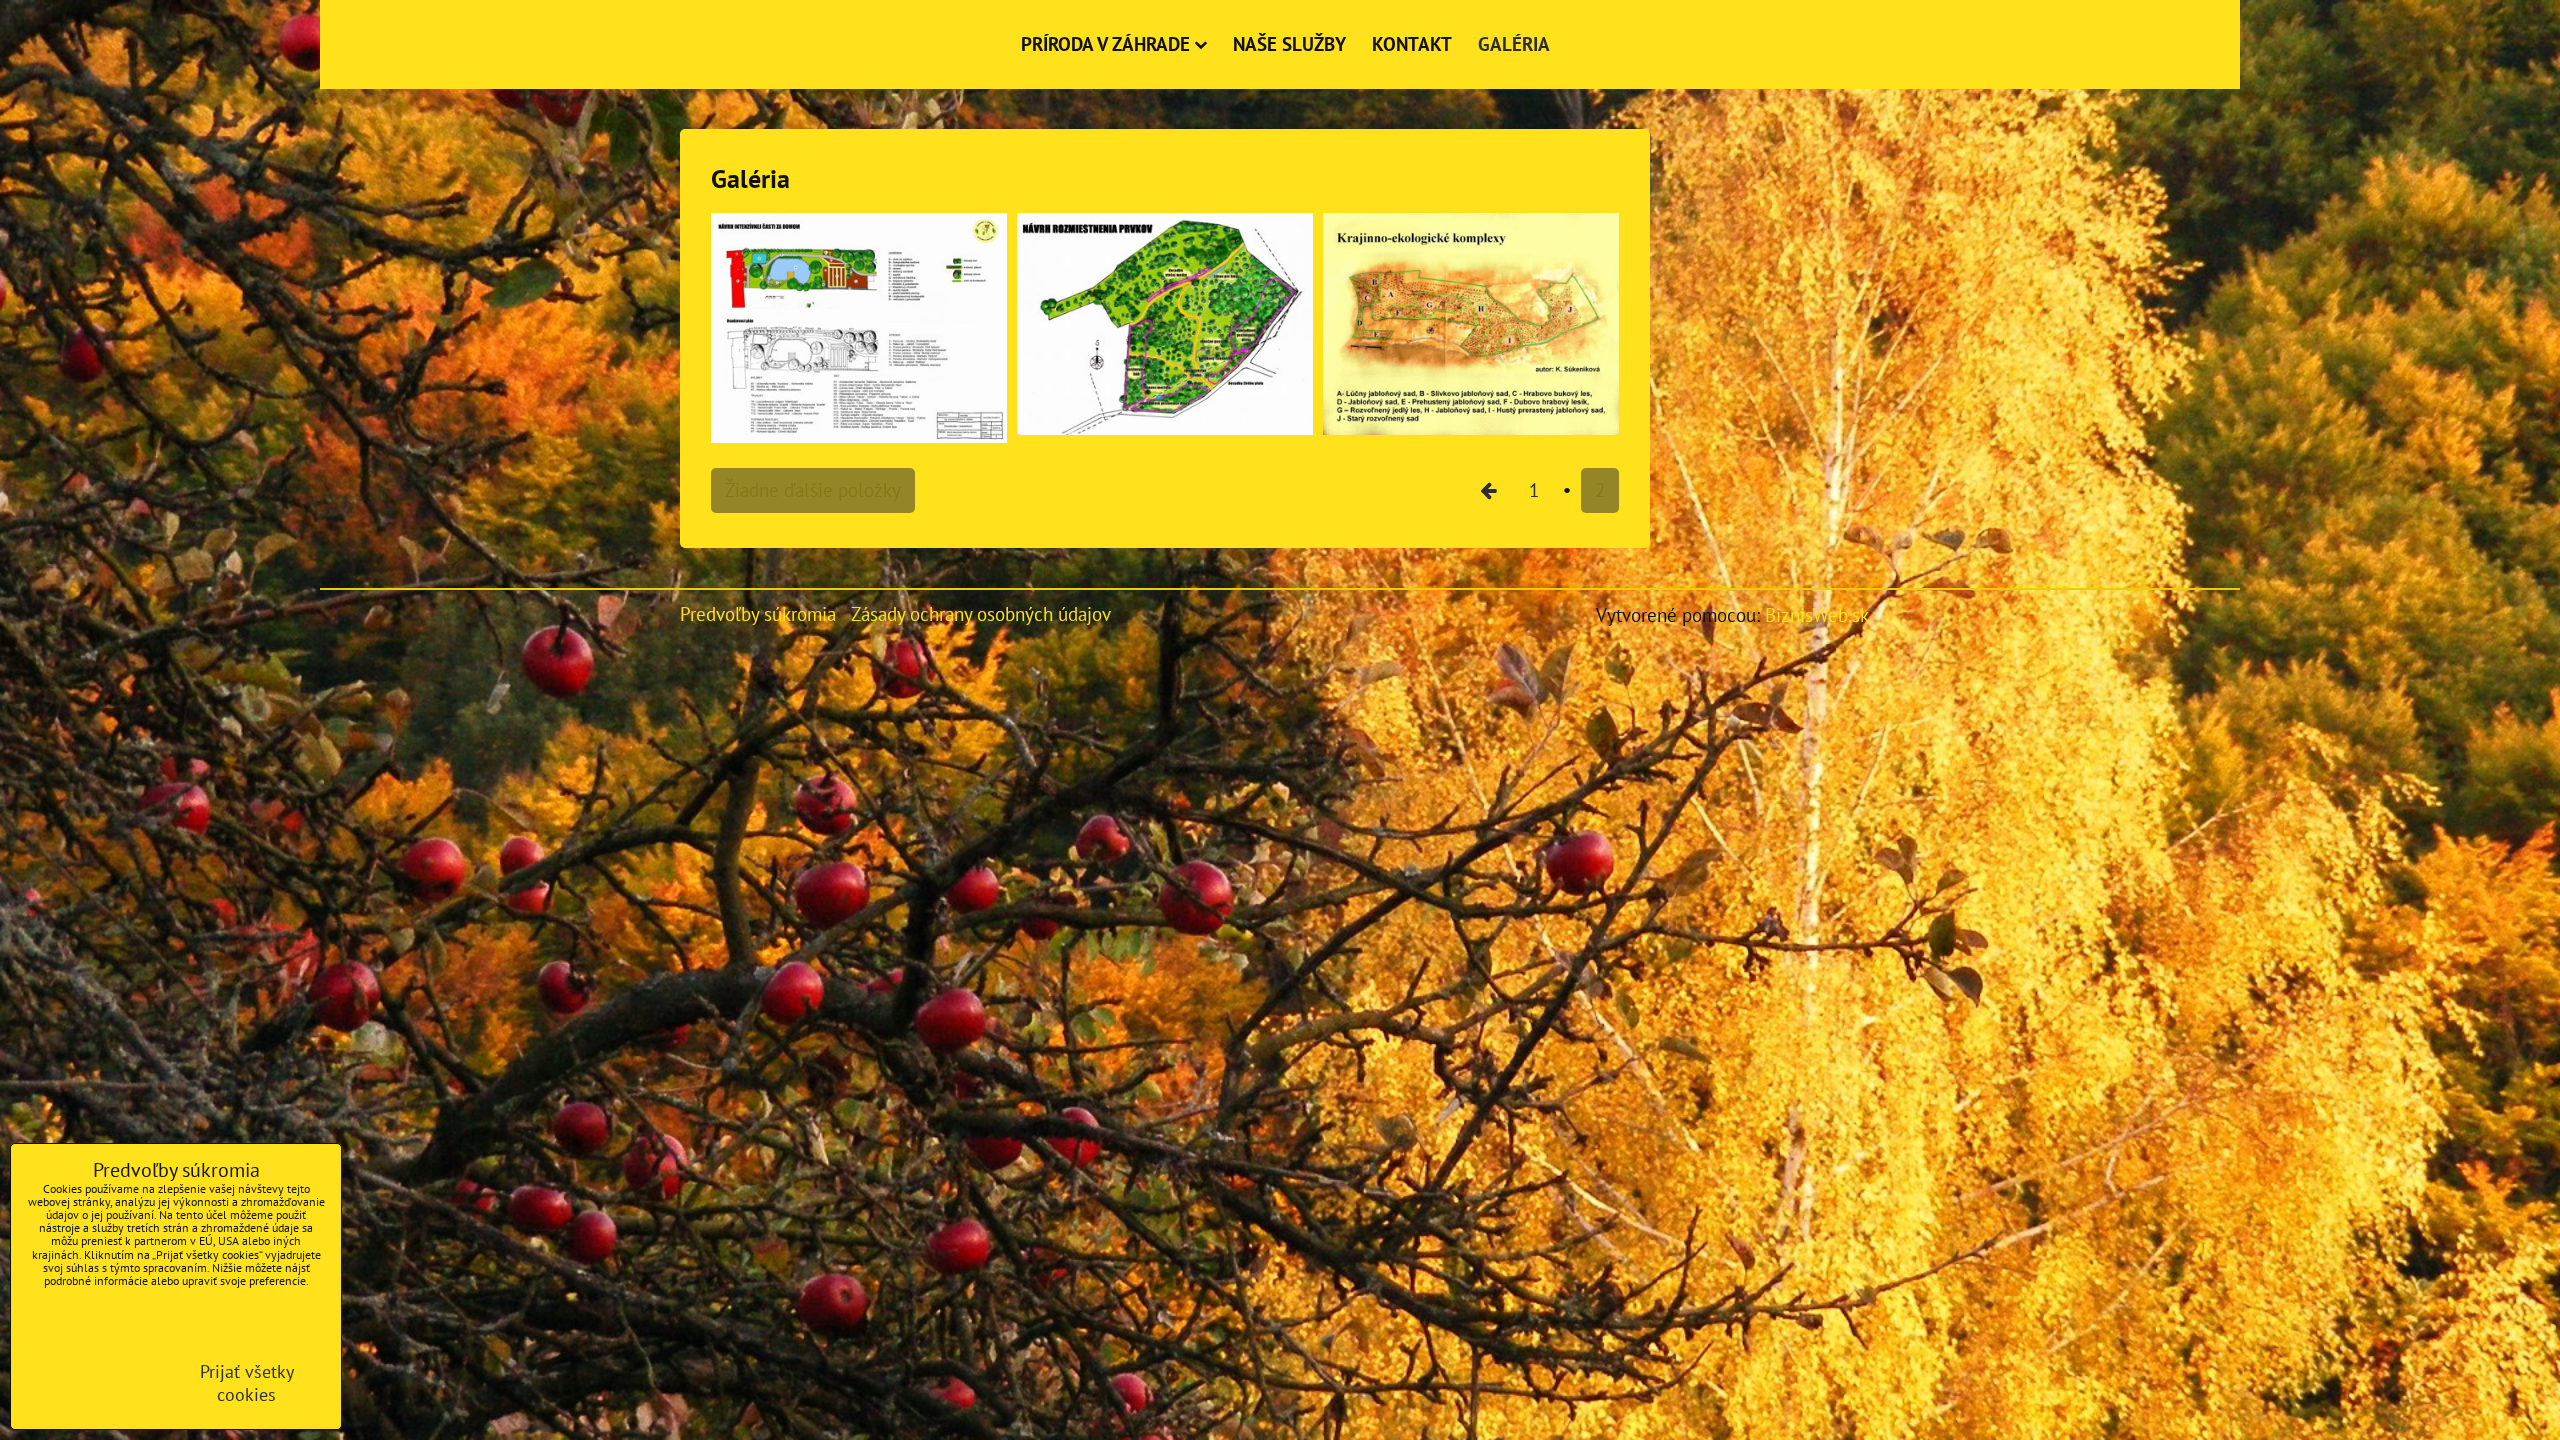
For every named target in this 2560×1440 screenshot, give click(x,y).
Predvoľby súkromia (758, 613)
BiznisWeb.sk (1817, 614)
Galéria (1514, 43)
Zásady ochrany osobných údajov (981, 613)
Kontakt (1412, 43)
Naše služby (1289, 43)
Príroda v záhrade (1105, 43)
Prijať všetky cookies (247, 1383)
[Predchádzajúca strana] (1488, 490)
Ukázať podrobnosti (91, 1370)
